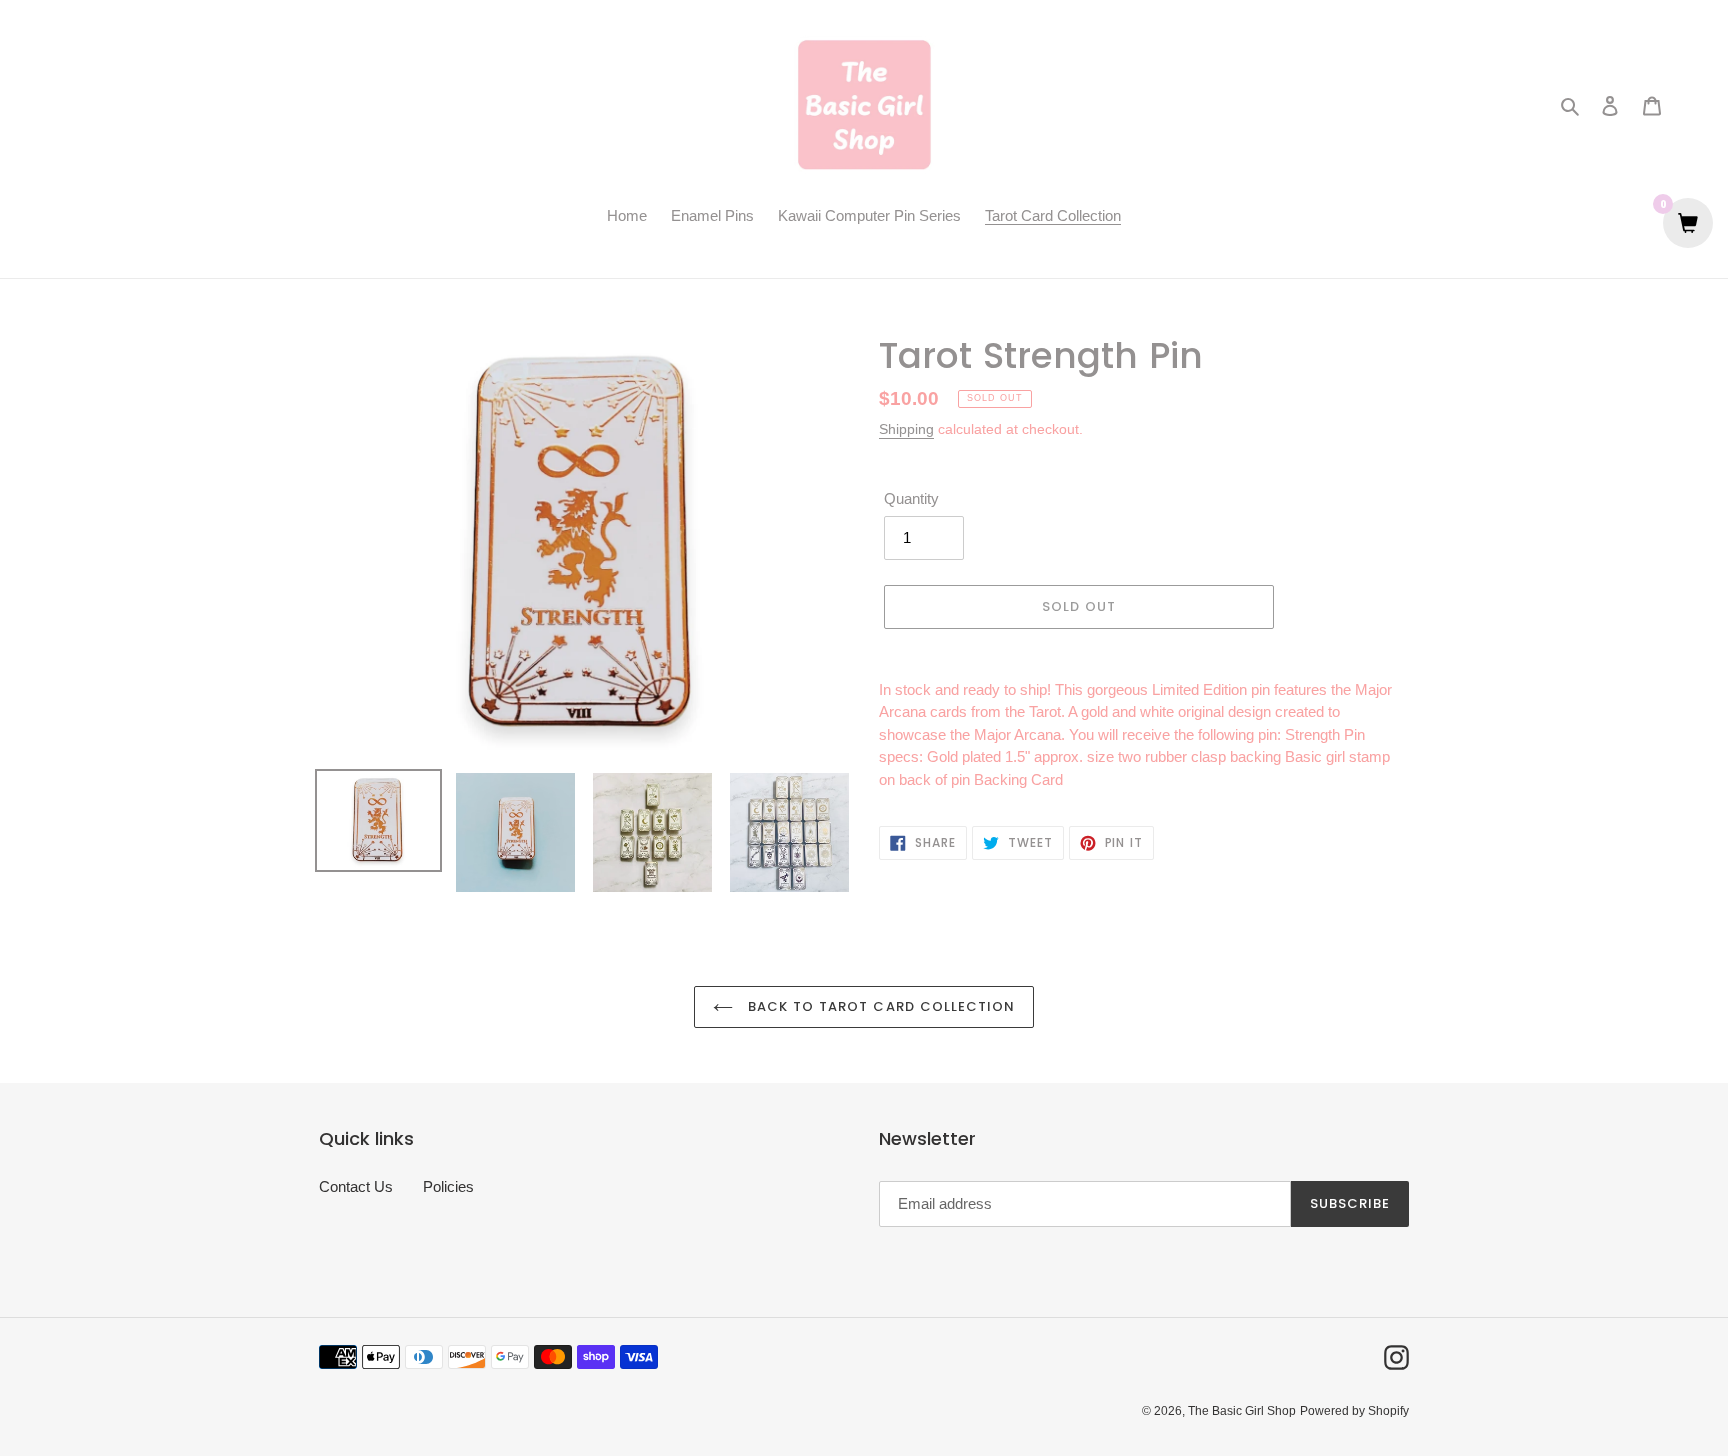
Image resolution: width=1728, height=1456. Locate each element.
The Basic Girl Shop (1242, 1411)
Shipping (906, 429)
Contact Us (356, 1186)
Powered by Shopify (1354, 1411)
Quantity (911, 498)
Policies (448, 1186)
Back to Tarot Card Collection (879, 1006)
